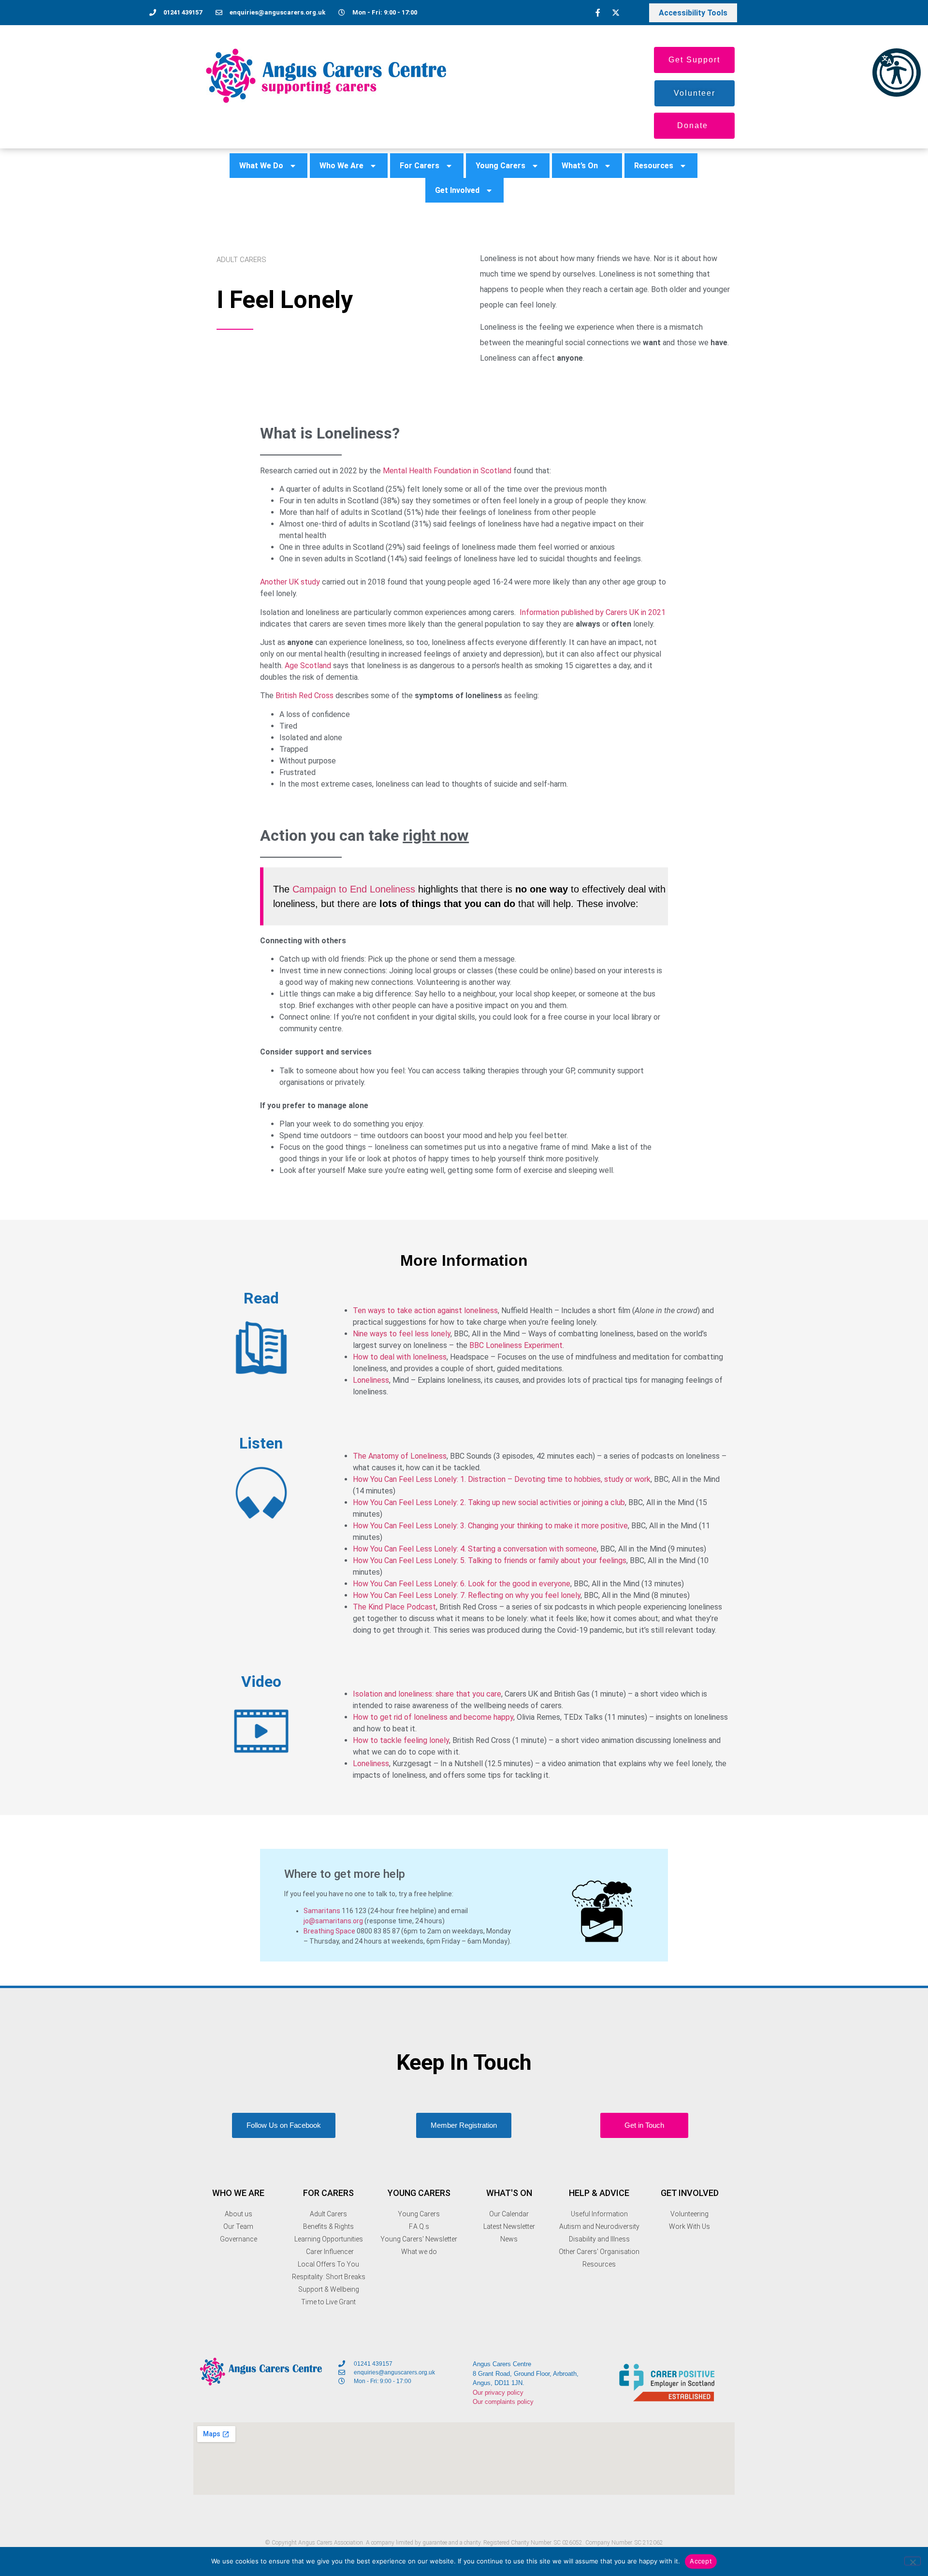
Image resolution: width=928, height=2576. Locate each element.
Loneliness (371, 1380)
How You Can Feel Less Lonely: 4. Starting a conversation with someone (475, 1549)
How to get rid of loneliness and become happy (433, 1717)
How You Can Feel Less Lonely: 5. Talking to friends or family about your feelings (490, 1560)
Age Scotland (308, 666)
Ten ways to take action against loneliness (425, 1310)
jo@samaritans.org (333, 1921)
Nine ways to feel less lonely (402, 1334)
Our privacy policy (499, 2393)
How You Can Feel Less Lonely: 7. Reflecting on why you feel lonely (467, 1595)
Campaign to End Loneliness (355, 889)
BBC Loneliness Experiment (516, 1345)
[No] (913, 2561)
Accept (701, 2561)
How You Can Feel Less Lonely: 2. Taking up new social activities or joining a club (489, 1502)
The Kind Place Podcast (394, 1607)
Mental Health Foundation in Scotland (447, 471)
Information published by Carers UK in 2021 (593, 612)
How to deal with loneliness (400, 1357)
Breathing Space (329, 1931)
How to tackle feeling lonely (401, 1740)
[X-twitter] (616, 13)
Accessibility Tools (693, 13)
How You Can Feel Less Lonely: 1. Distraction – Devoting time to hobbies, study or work (502, 1479)
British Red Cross (304, 695)
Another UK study (290, 582)
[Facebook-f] (598, 13)
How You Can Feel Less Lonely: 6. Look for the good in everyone (462, 1584)
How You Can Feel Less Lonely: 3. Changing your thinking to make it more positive (490, 1526)
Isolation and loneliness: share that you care (427, 1694)
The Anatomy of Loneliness (400, 1456)
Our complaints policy (503, 2402)
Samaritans (322, 1911)
